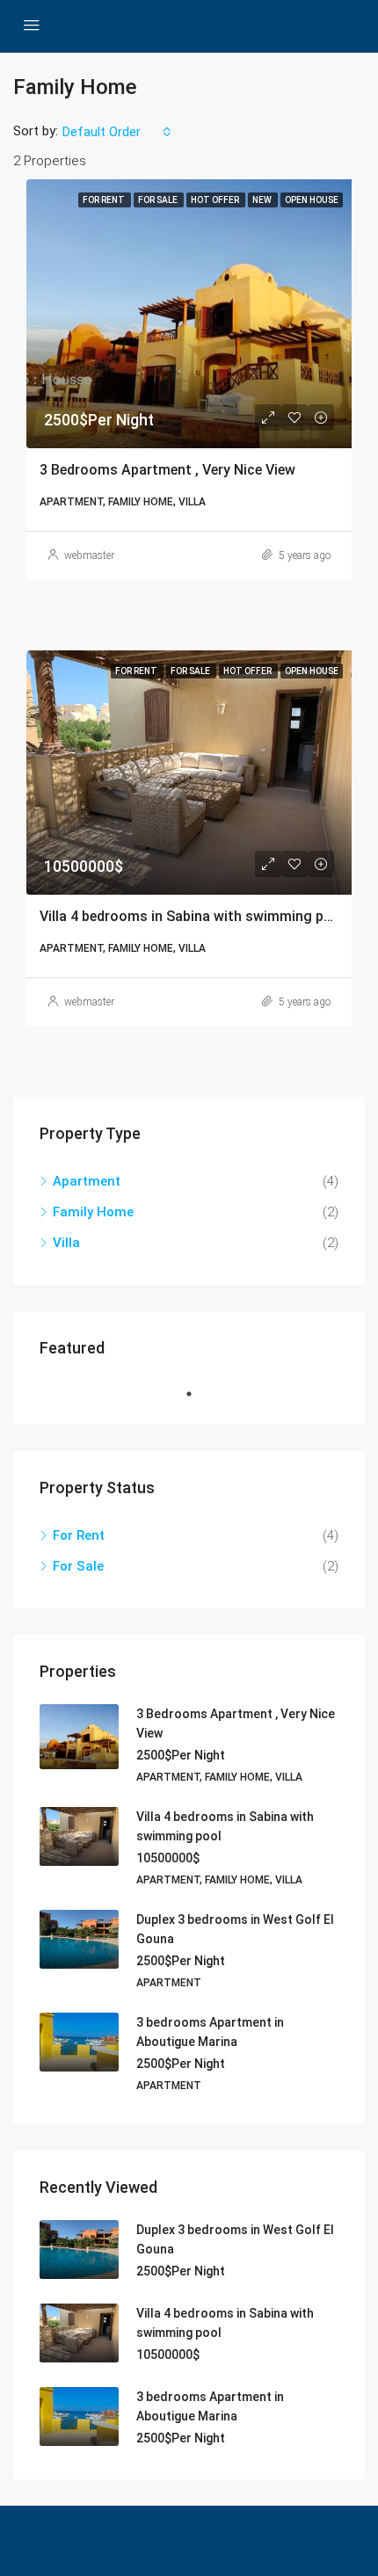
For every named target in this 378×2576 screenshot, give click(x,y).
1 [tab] (198, 1394)
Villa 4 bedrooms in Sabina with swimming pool (192, 916)
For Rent (79, 1535)
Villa (66, 1243)
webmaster (89, 555)
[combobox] (117, 132)
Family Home (93, 1212)
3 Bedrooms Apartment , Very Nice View (167, 470)
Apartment (87, 1181)
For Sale (78, 1566)
